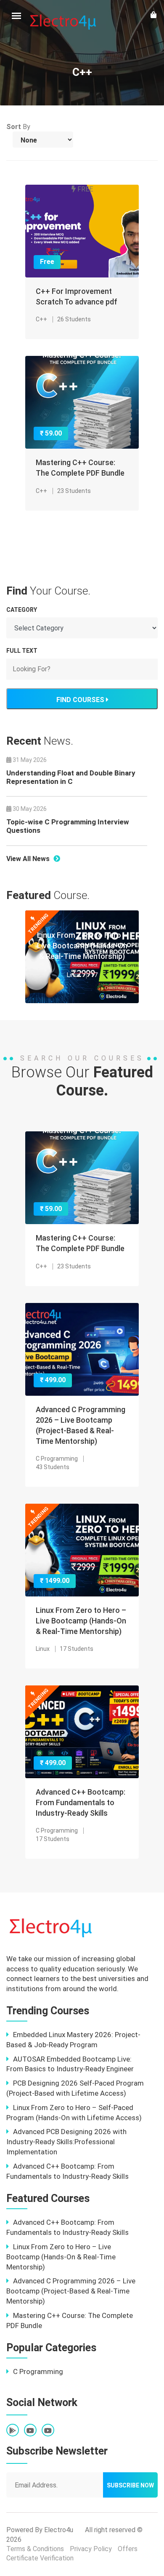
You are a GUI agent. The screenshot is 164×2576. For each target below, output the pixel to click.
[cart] (153, 15)
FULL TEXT (22, 651)
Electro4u (59, 2530)
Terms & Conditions (35, 2549)
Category (22, 610)
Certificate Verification (40, 2558)
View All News (29, 859)
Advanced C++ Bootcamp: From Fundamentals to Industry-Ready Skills (81, 1802)
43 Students (53, 1467)
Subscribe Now (130, 2485)
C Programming (57, 1459)
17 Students (77, 1649)
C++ (41, 319)
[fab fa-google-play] (13, 2431)
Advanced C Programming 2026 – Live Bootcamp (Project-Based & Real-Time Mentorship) (71, 2291)
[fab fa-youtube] (30, 2431)
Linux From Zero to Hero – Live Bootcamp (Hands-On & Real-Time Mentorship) (82, 946)
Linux (74, 975)
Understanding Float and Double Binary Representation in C (71, 777)
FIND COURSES (81, 700)
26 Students (74, 319)
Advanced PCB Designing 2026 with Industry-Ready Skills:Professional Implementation (66, 2142)
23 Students (74, 491)
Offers (128, 2549)
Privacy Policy (91, 2549)
